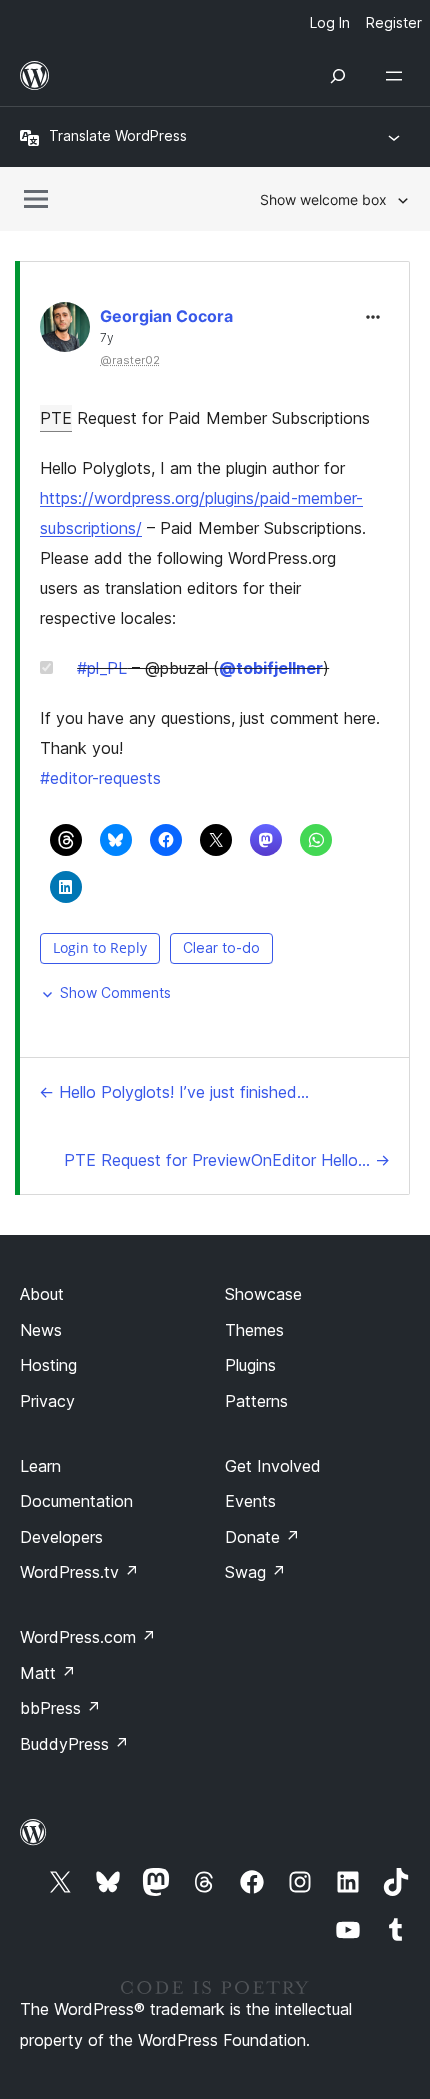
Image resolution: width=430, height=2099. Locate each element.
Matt (48, 1673)
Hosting (48, 1365)
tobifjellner (271, 668)
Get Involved (273, 1466)
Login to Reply (100, 947)
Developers (61, 1537)
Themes (254, 1330)
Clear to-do (221, 947)
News (41, 1330)
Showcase (263, 1294)
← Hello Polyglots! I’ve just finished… (174, 1092)
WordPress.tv (79, 1572)
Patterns (256, 1401)
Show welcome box (323, 199)
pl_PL (102, 668)
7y (107, 338)
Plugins (250, 1365)
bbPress (60, 1708)
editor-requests (100, 778)
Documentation (76, 1501)
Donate (262, 1537)
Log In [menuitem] (330, 22)
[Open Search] (338, 76)
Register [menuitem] (394, 22)
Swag (255, 1572)
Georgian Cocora (166, 316)
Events (250, 1501)
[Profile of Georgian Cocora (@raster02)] (65, 331)
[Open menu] (398, 76)
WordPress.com (88, 1637)
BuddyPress (74, 1744)
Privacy (47, 1401)
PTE (56, 418)
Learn (40, 1466)
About (42, 1294)
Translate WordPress (118, 135)
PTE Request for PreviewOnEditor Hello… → (227, 1160)
